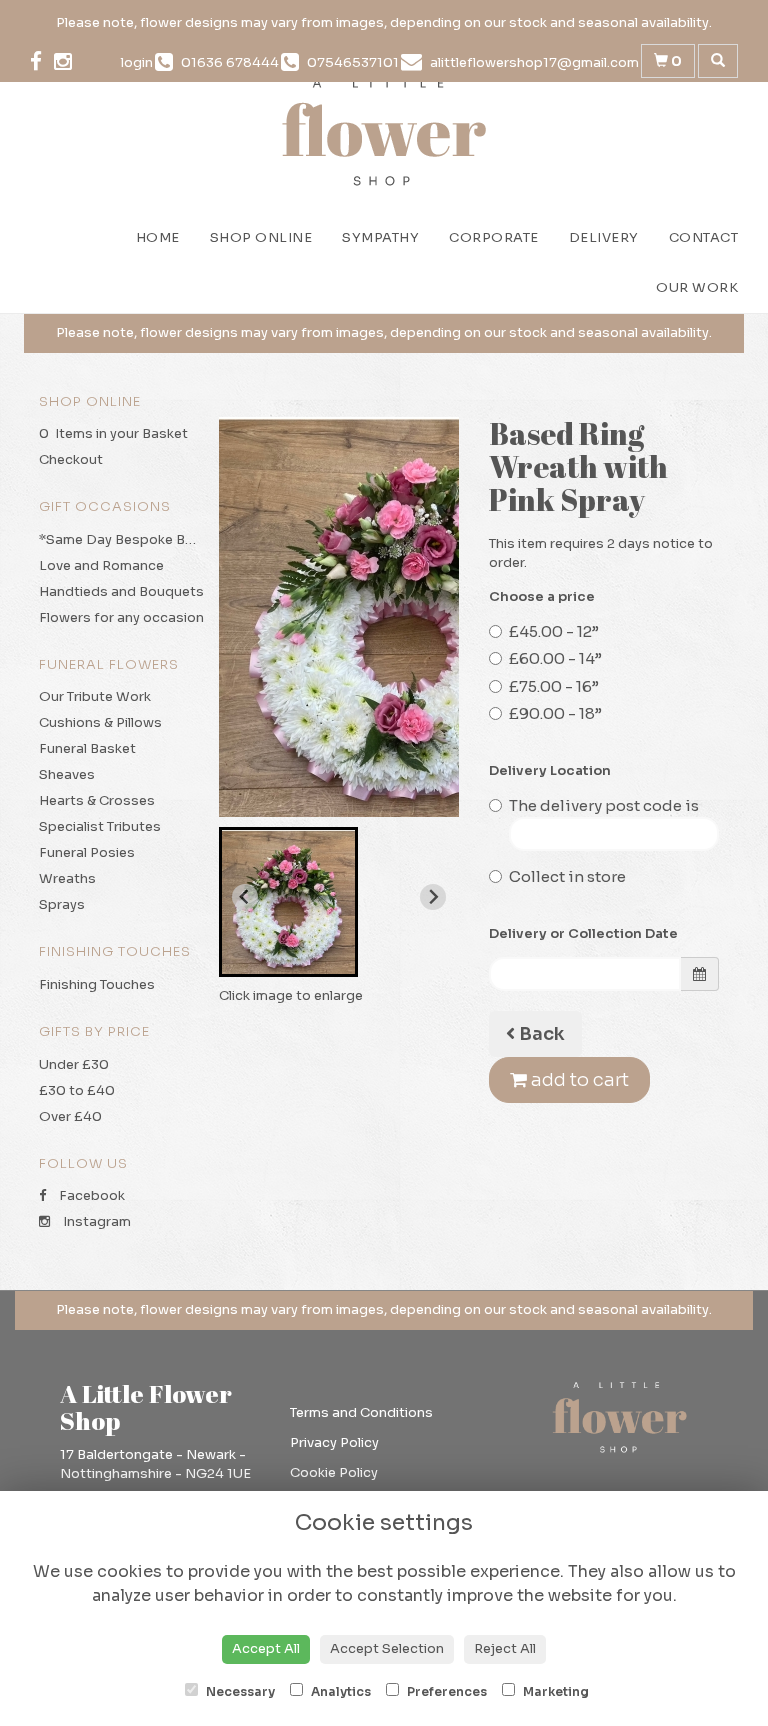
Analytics (339, 1691)
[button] (288, 902)
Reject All (505, 1648)
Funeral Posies (87, 852)
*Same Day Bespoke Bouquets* (143, 539)
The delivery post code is (604, 805)
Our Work (697, 287)
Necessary (239, 1691)
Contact (704, 237)
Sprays (62, 904)
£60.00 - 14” (555, 658)
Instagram (95, 1221)
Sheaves (67, 774)
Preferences (445, 1691)
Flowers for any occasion (121, 617)
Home (158, 237)
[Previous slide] (245, 897)
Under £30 (74, 1064)
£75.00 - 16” (554, 686)
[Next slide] (433, 897)
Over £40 (70, 1116)
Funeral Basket (87, 748)
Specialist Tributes (100, 826)
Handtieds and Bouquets (121, 591)
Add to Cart (578, 1080)
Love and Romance (101, 565)
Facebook (90, 1195)
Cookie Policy (334, 1472)
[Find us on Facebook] (42, 62)
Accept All (266, 1648)
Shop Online (261, 237)
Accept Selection (387, 1648)
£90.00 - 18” (555, 713)
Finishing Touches (97, 984)
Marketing (554, 1691)
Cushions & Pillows (100, 722)
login (137, 62)
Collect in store (567, 876)
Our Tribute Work (95, 696)
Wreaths (67, 878)
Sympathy (380, 237)
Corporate (494, 237)
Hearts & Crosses (97, 800)
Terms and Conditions (361, 1412)
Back (540, 1034)
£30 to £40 (77, 1090)
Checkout (71, 459)
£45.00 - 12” (554, 631)
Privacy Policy (334, 1442)
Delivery (604, 237)
